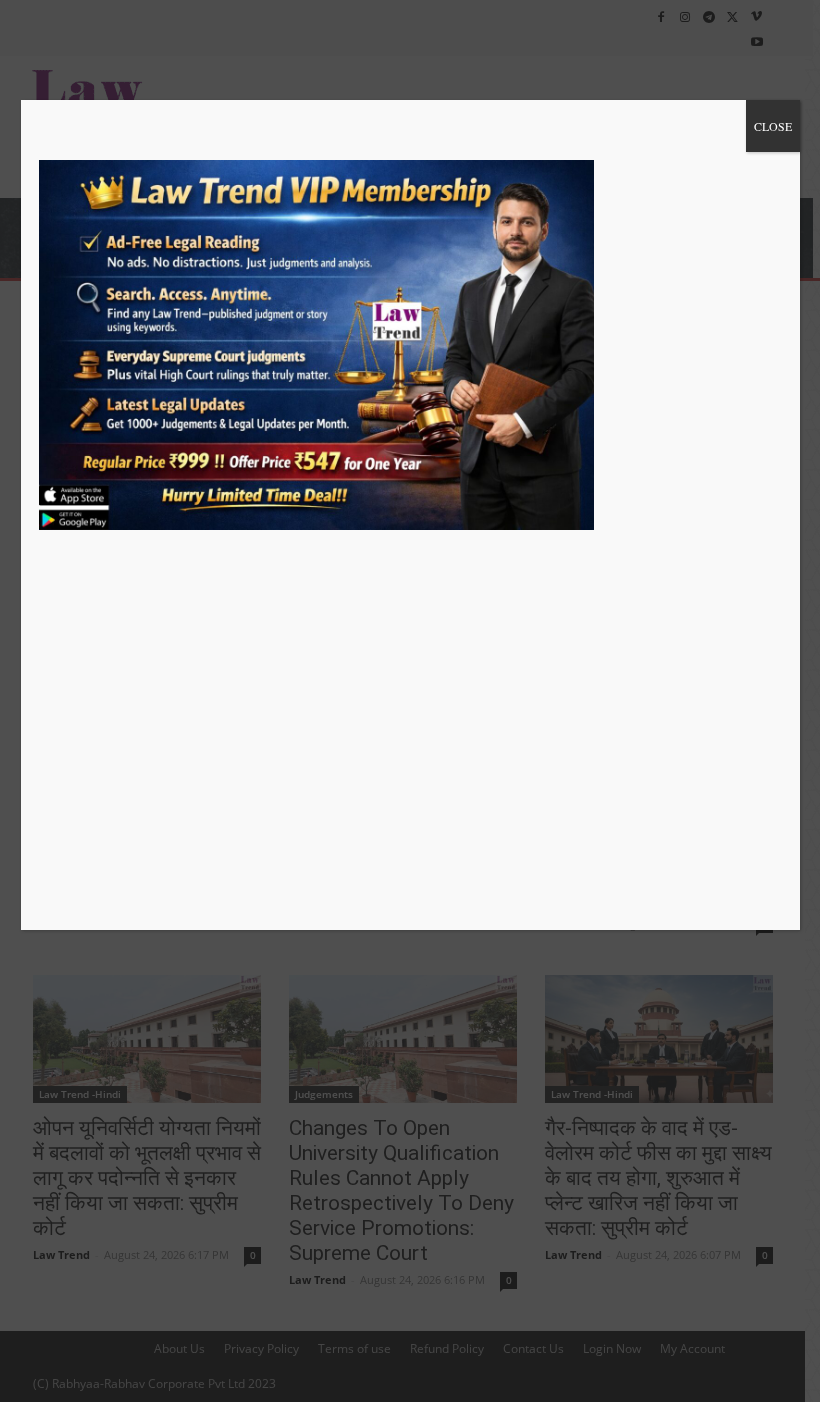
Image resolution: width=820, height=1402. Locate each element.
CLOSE (773, 126)
